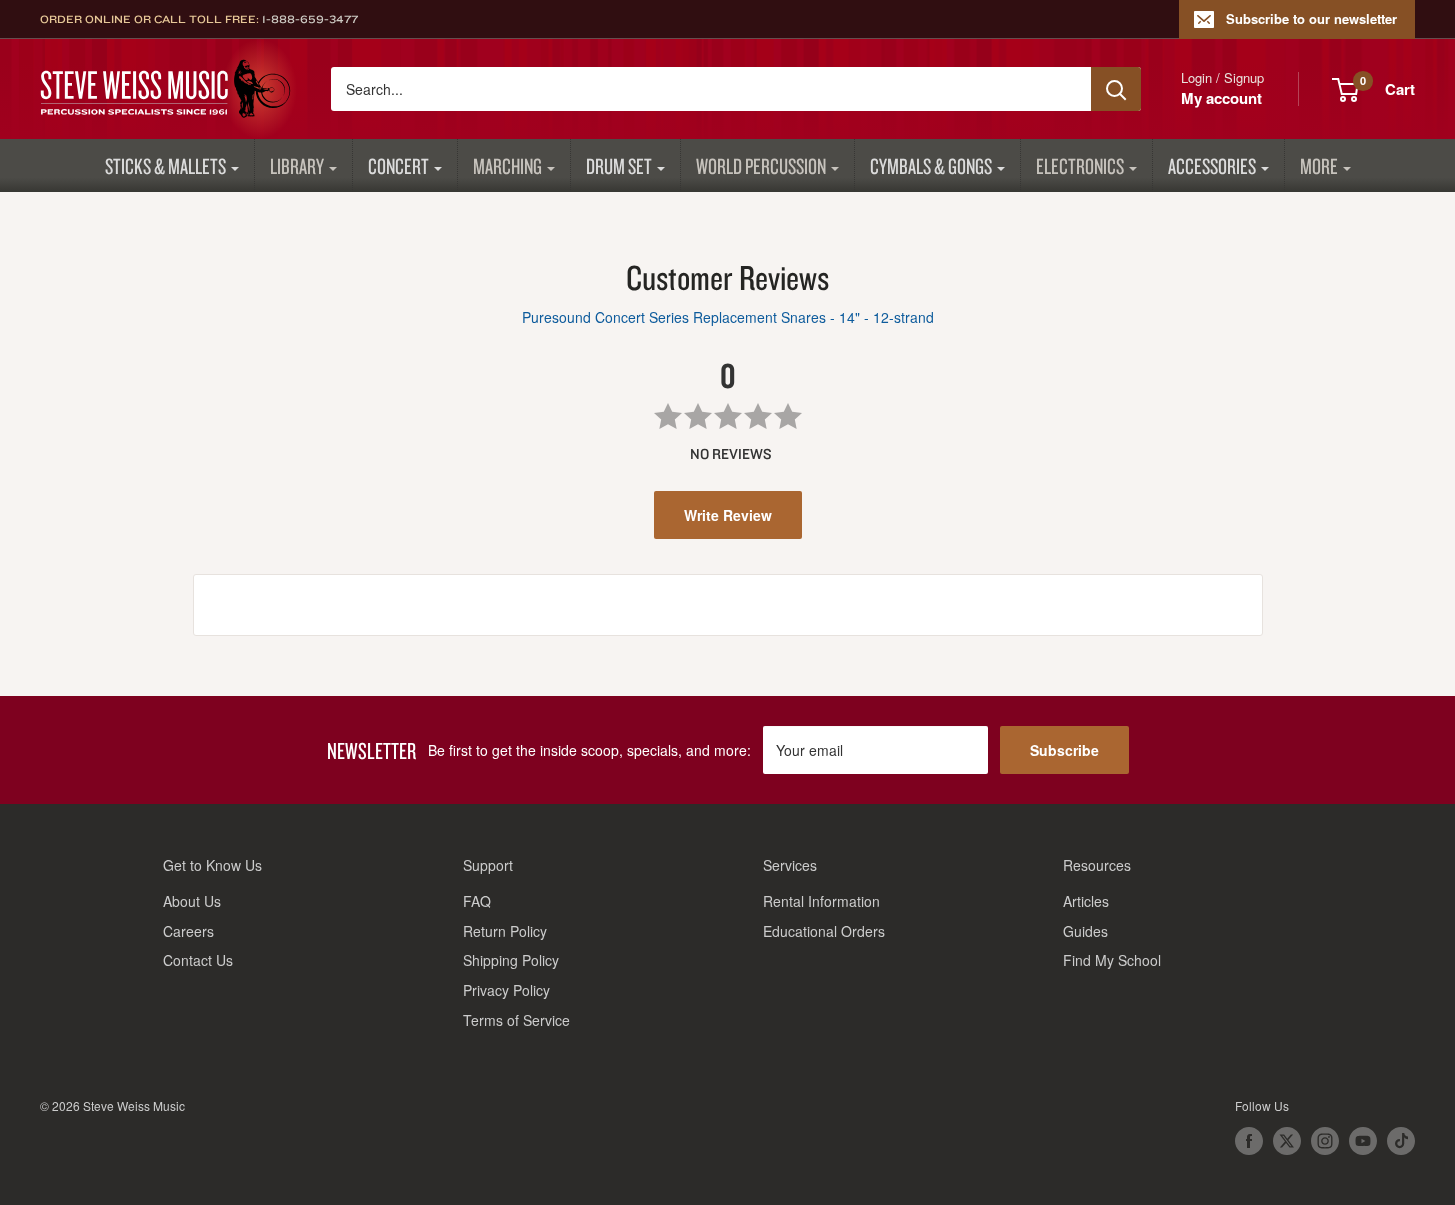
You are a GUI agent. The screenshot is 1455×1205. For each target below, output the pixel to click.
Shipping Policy (511, 960)
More (1319, 165)
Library (297, 165)
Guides (1085, 931)
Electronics (1080, 165)
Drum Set (619, 165)
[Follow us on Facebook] (1249, 1141)
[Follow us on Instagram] (1325, 1141)
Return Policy (505, 931)
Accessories (1212, 165)
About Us (192, 901)
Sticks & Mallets (165, 165)
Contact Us (198, 960)
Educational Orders (824, 931)
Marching (507, 165)
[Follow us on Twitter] (1287, 1141)
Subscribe (1064, 750)
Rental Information (821, 901)
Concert (398, 165)
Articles (1086, 901)
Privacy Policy (506, 990)
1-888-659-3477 (310, 19)
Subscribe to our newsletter (1311, 18)
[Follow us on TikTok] (1401, 1141)
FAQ (477, 901)
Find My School (1112, 960)
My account (1221, 98)
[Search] (1116, 89)
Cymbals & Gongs (931, 165)
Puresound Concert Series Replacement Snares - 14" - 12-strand (728, 317)
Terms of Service (516, 1020)
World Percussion (761, 165)
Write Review (728, 515)
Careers (188, 931)
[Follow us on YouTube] (1363, 1141)
